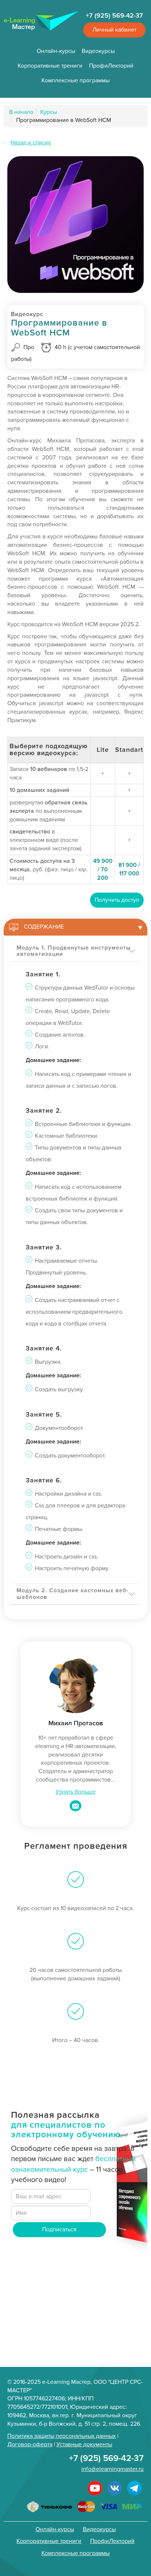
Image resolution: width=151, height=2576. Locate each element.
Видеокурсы (98, 51)
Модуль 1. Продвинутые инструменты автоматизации (74, 951)
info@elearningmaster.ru (113, 2469)
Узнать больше (76, 1792)
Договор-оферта (30, 2444)
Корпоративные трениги (50, 66)
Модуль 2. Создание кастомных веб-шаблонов (73, 1594)
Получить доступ (117, 900)
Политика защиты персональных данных (62, 2436)
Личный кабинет (114, 30)
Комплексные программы (75, 80)
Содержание (44, 927)
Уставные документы (84, 2444)
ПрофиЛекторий (111, 66)
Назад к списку (31, 143)
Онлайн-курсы (56, 51)
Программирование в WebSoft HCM (64, 120)
